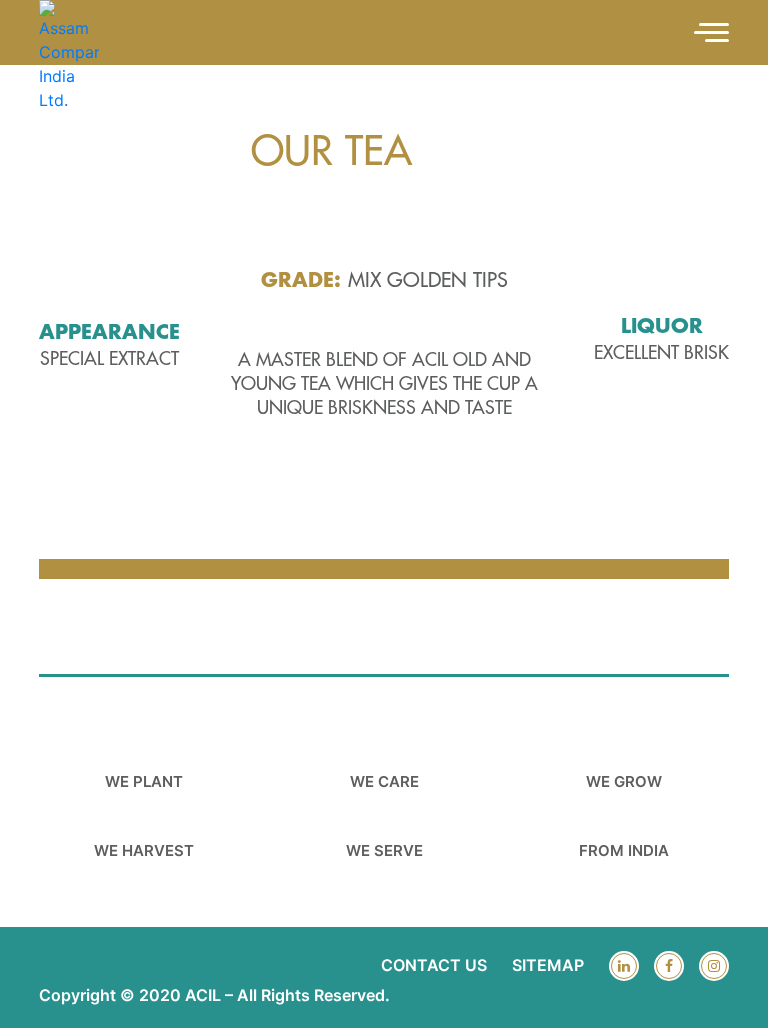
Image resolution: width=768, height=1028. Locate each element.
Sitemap (548, 965)
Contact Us (434, 965)
